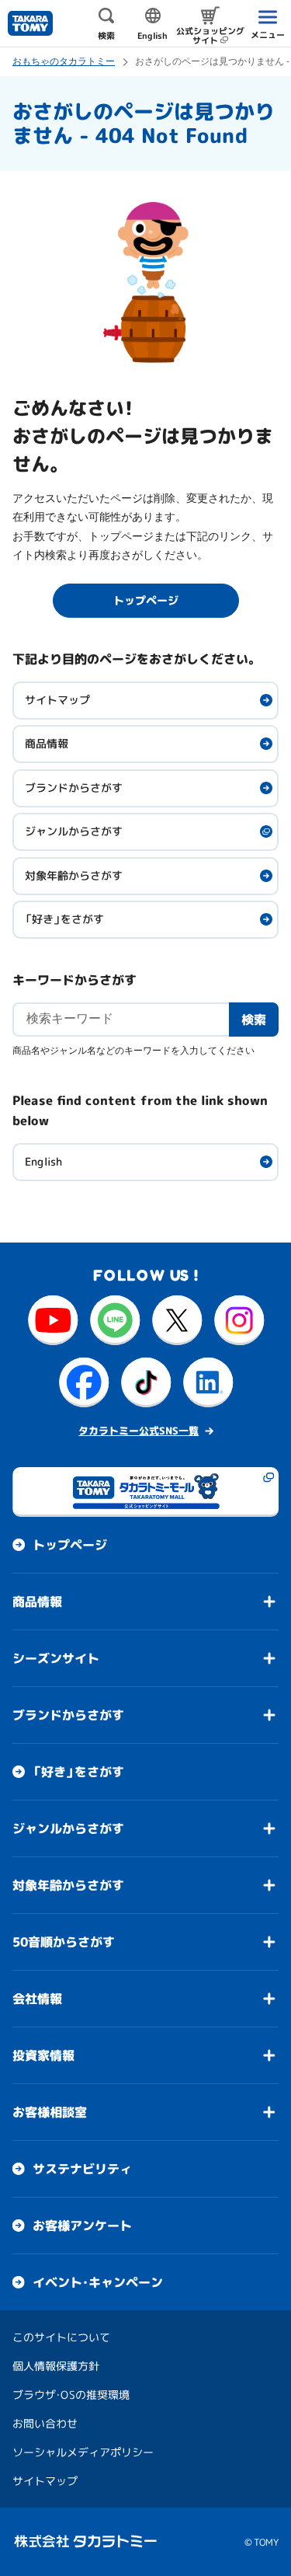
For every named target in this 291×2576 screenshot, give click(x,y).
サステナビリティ (82, 2169)
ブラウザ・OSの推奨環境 (71, 2395)
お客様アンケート (82, 2226)
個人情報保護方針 (56, 2366)
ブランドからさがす (74, 788)
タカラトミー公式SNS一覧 (139, 1431)
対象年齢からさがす (74, 875)
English (43, 1161)
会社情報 (37, 1999)
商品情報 (47, 743)
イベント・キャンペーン (98, 2282)
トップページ (70, 1545)
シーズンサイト (56, 1658)
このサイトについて (61, 2337)
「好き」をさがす (64, 919)
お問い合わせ (45, 2423)
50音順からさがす (64, 1942)
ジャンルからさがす (74, 831)
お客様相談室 (50, 2112)
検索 (254, 1019)
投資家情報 (43, 2055)
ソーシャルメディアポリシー (83, 2452)
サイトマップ (57, 700)
